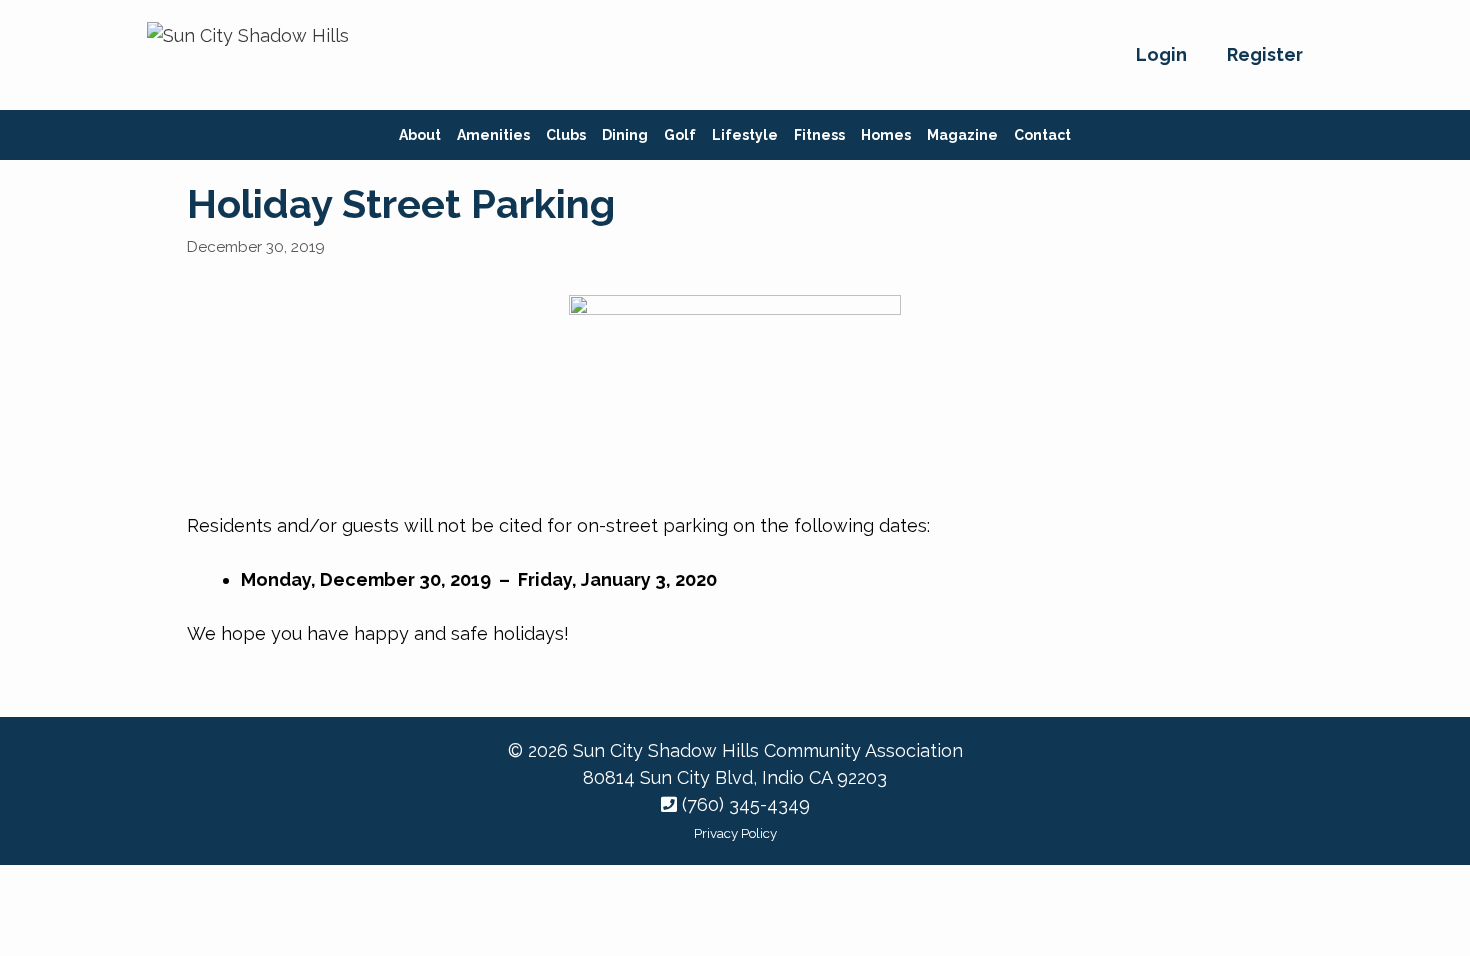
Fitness (819, 135)
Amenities (493, 135)
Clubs (566, 135)
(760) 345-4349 (743, 804)
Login (1161, 54)
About (420, 135)
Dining (625, 135)
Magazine (962, 135)
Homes (886, 135)
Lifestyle (745, 135)
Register (1265, 54)
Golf (680, 135)
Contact (1042, 135)
